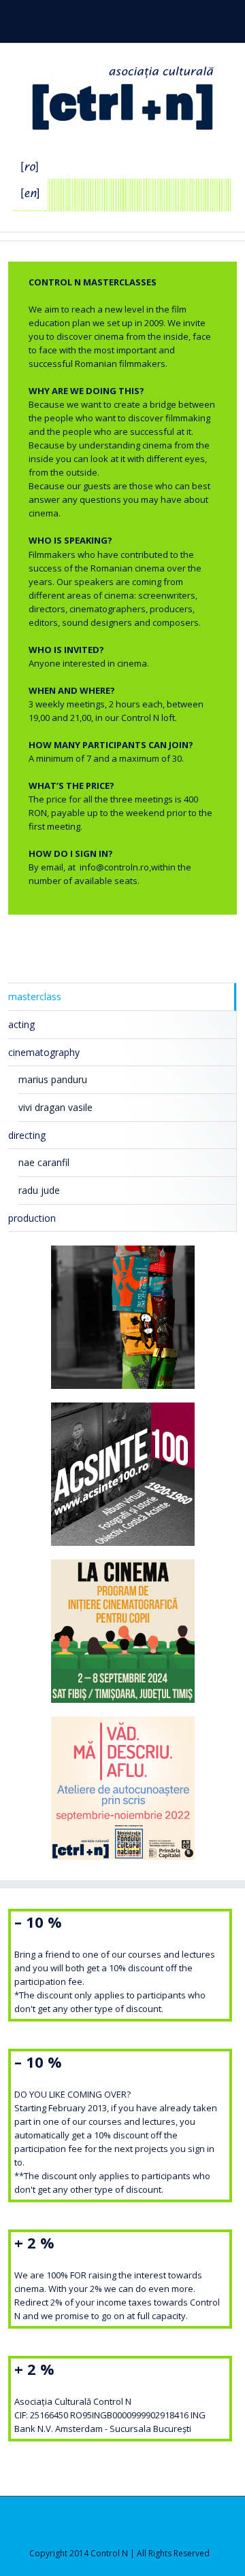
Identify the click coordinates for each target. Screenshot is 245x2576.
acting (21, 1024)
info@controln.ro (114, 867)
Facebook (107, 19)
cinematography (44, 1052)
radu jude (39, 1190)
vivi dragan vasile (55, 1107)
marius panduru (53, 1079)
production (32, 1218)
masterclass (35, 996)
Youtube (134, 22)
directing (27, 1135)
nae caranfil (44, 1162)
